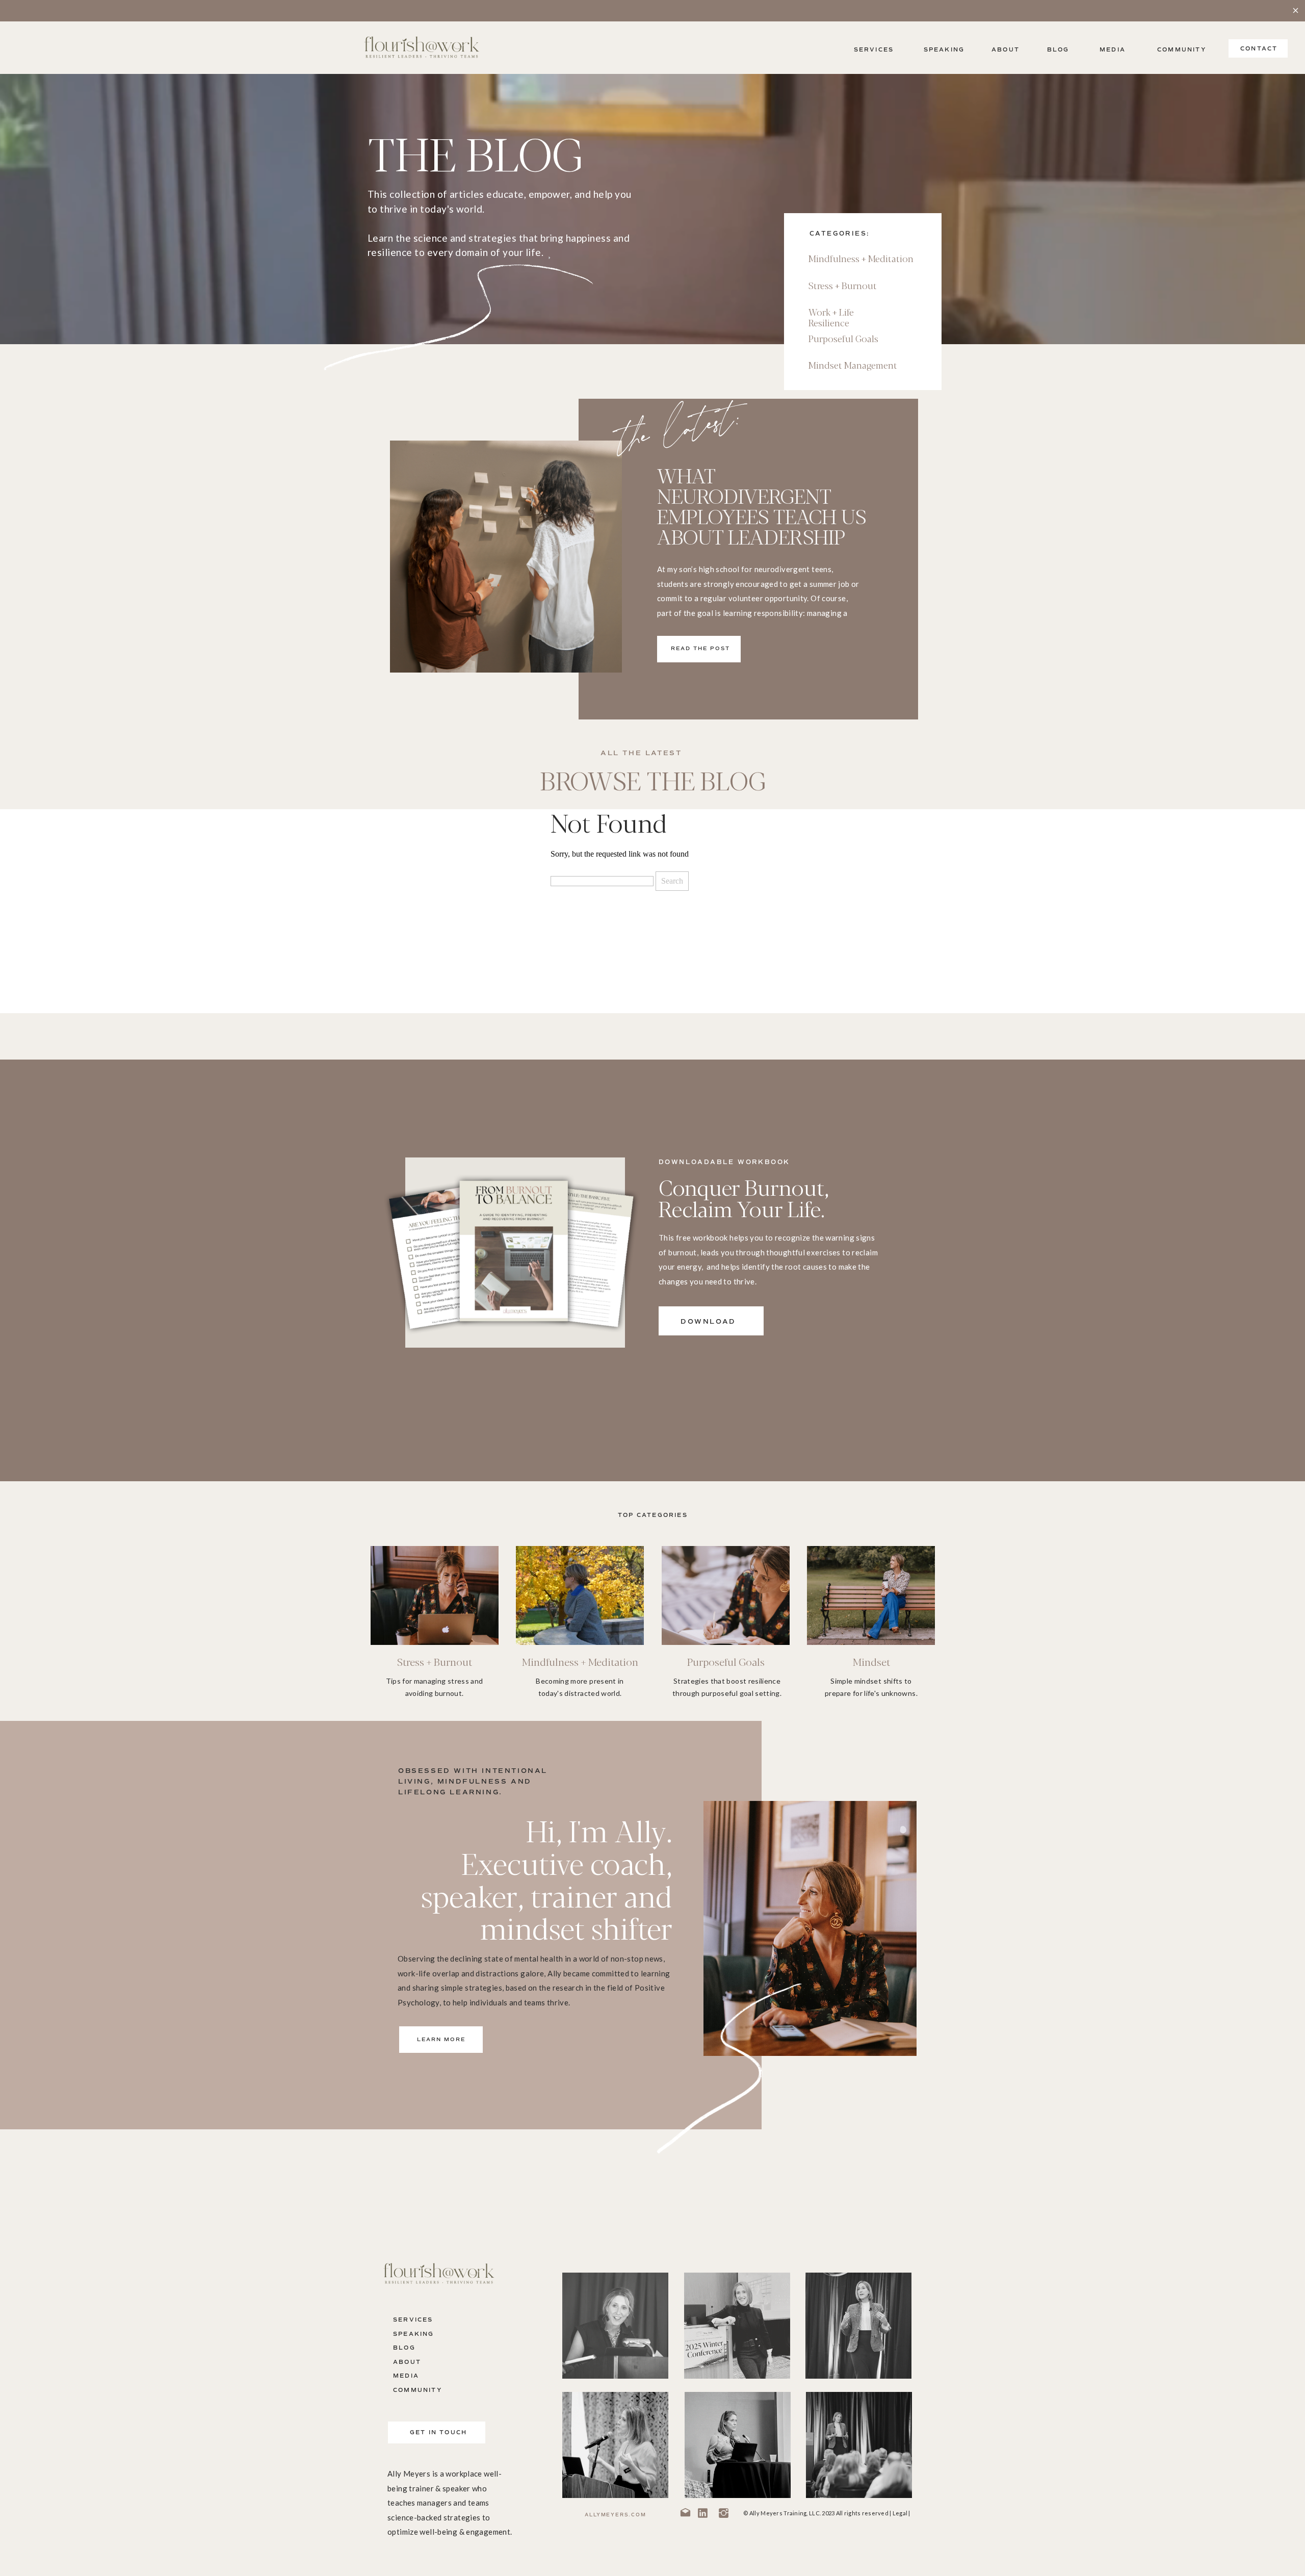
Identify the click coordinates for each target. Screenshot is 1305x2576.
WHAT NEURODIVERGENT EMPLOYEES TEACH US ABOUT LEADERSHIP (762, 505)
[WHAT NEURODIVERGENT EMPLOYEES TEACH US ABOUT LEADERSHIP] (506, 557)
